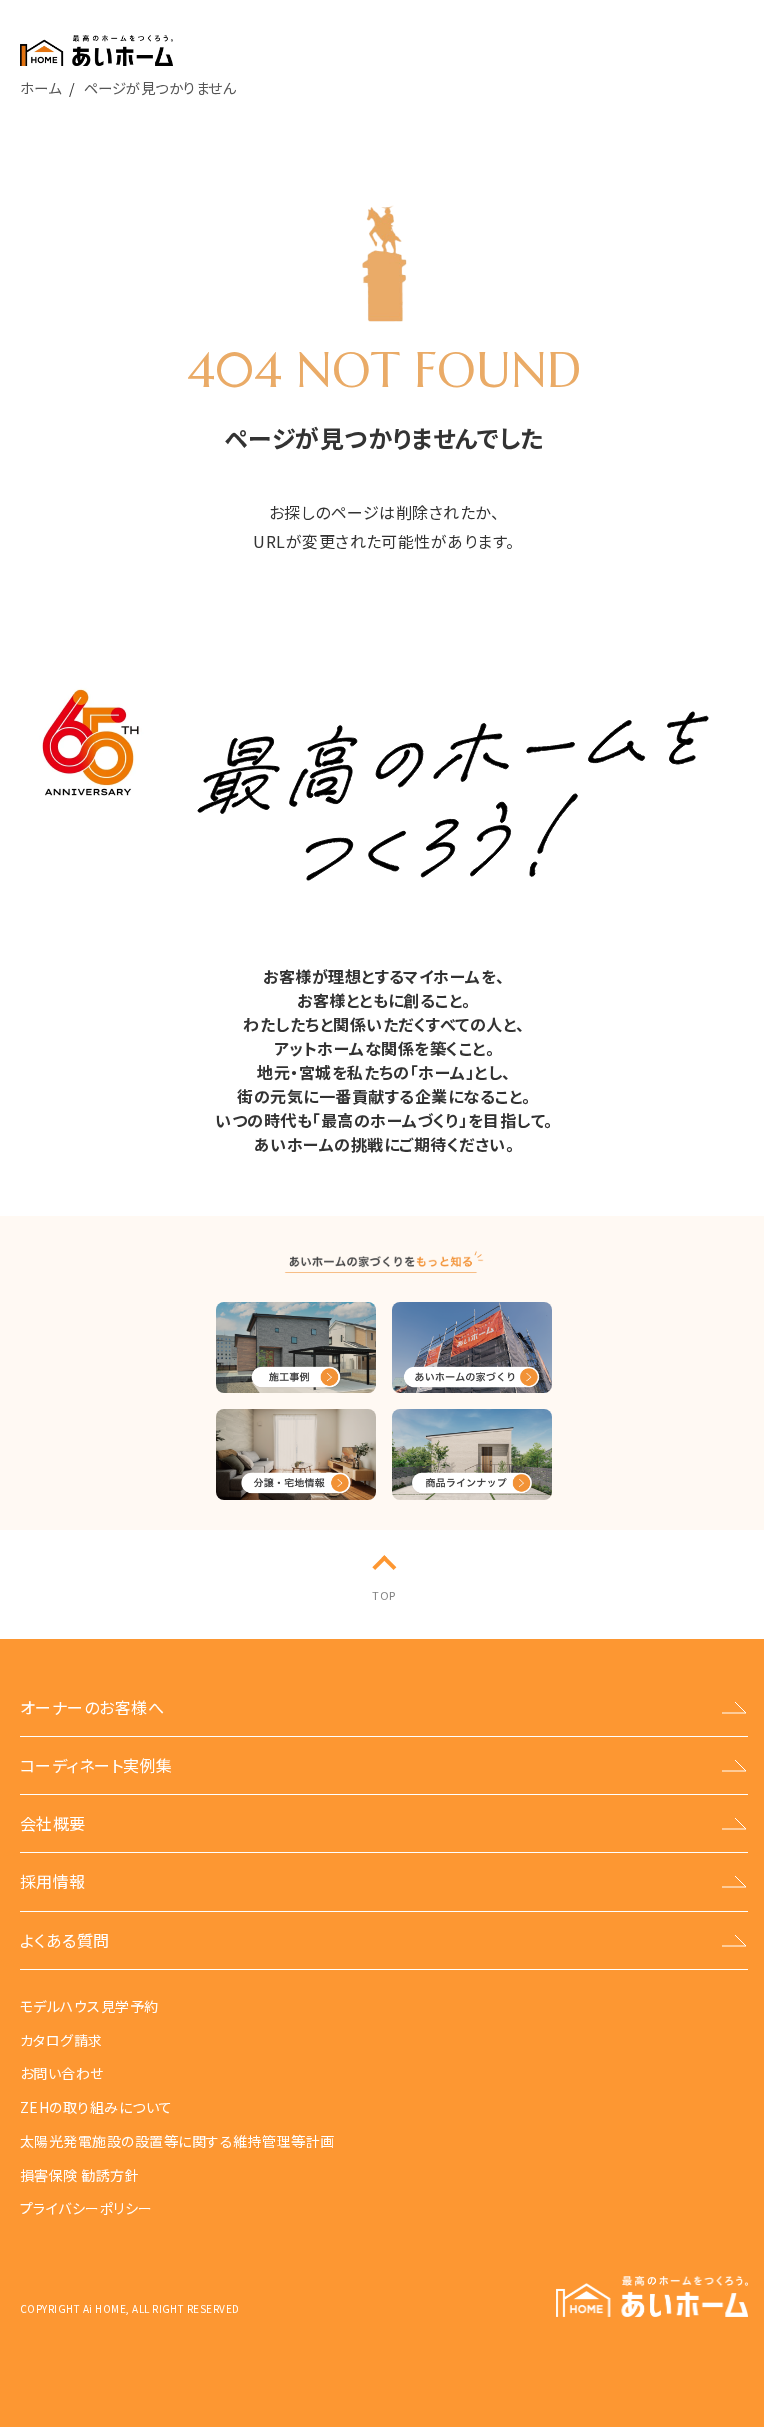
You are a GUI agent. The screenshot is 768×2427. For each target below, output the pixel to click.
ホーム (40, 87)
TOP (383, 1595)
